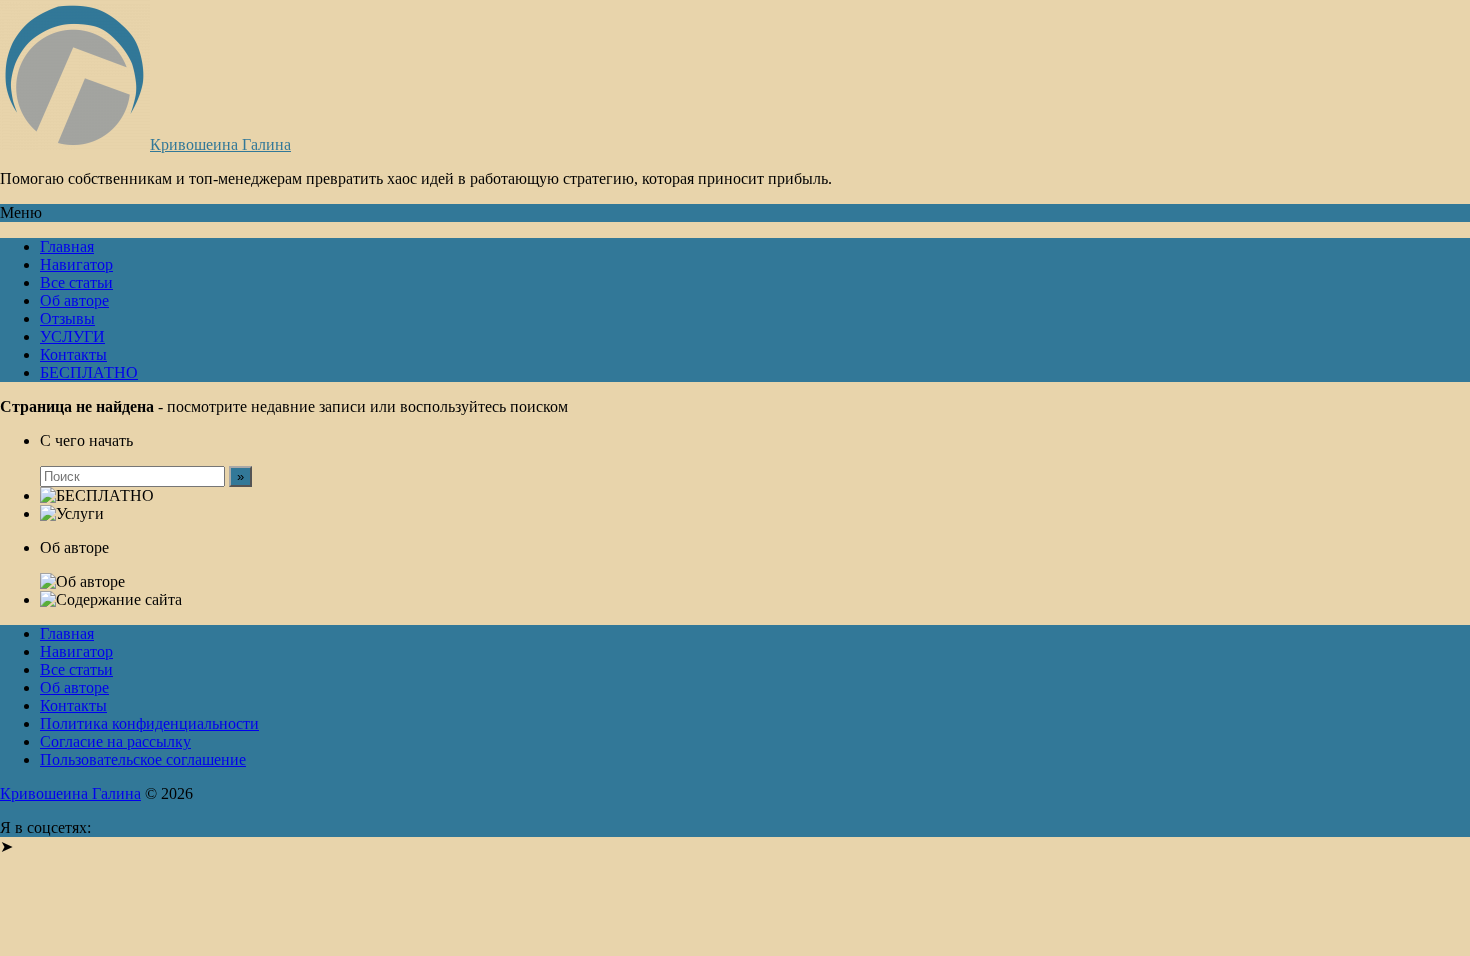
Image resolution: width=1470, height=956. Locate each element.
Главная (67, 246)
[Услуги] (72, 514)
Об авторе (74, 300)
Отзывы (67, 318)
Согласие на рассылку (115, 741)
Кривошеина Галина (220, 144)
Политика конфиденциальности (149, 723)
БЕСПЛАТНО (89, 372)
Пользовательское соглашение (143, 759)
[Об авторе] (82, 582)
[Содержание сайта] (111, 600)
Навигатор (76, 264)
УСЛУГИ (72, 336)
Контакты (73, 354)
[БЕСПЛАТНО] (97, 496)
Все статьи (76, 282)
